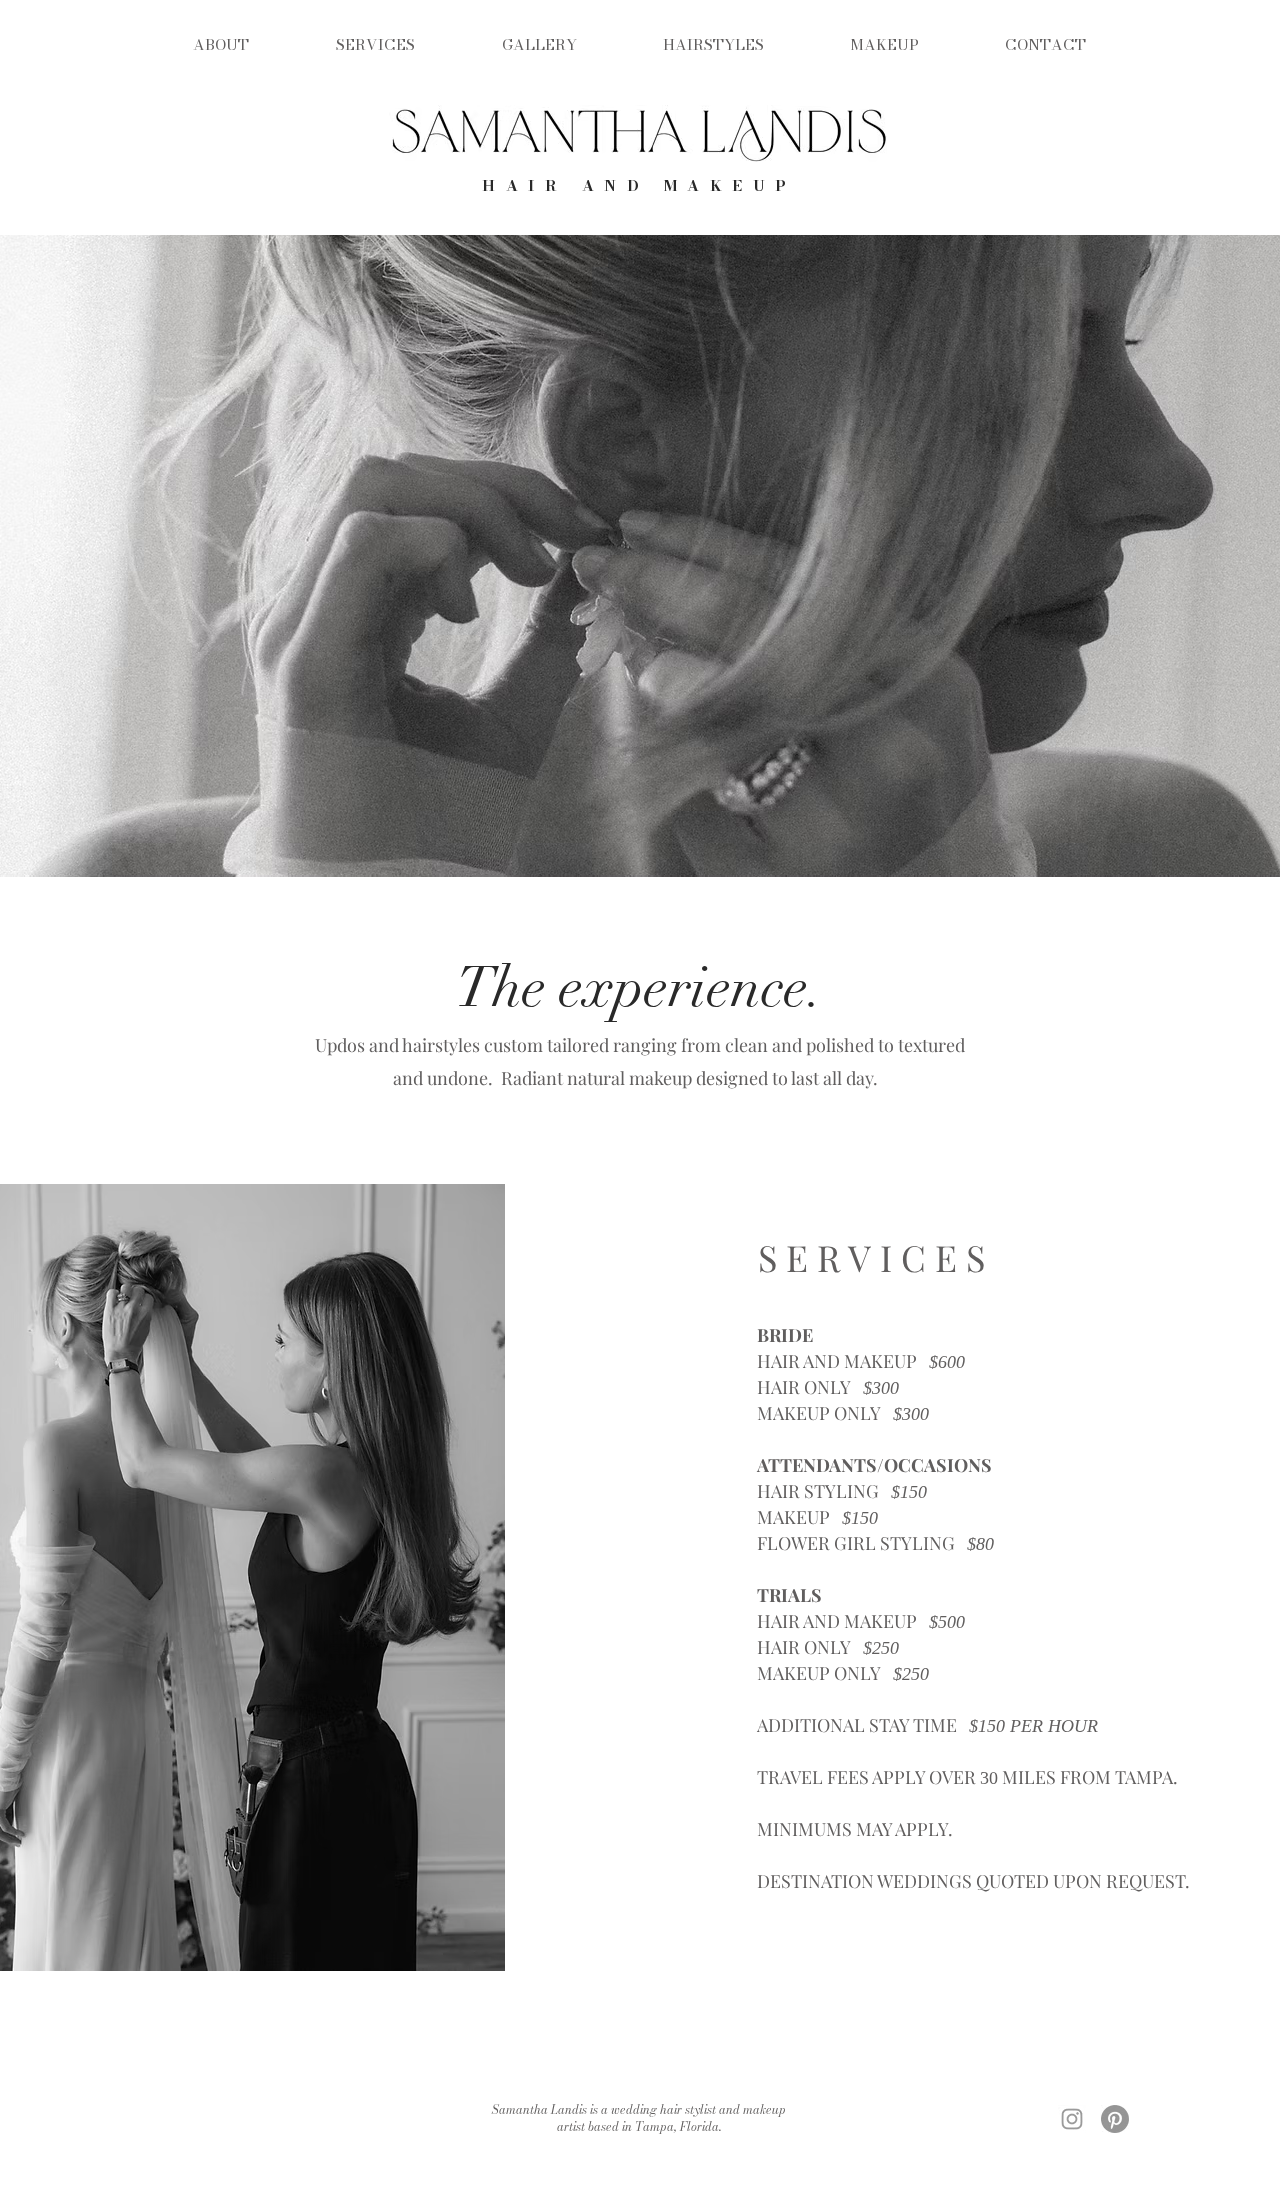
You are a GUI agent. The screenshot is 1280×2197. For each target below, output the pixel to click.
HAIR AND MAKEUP (639, 185)
